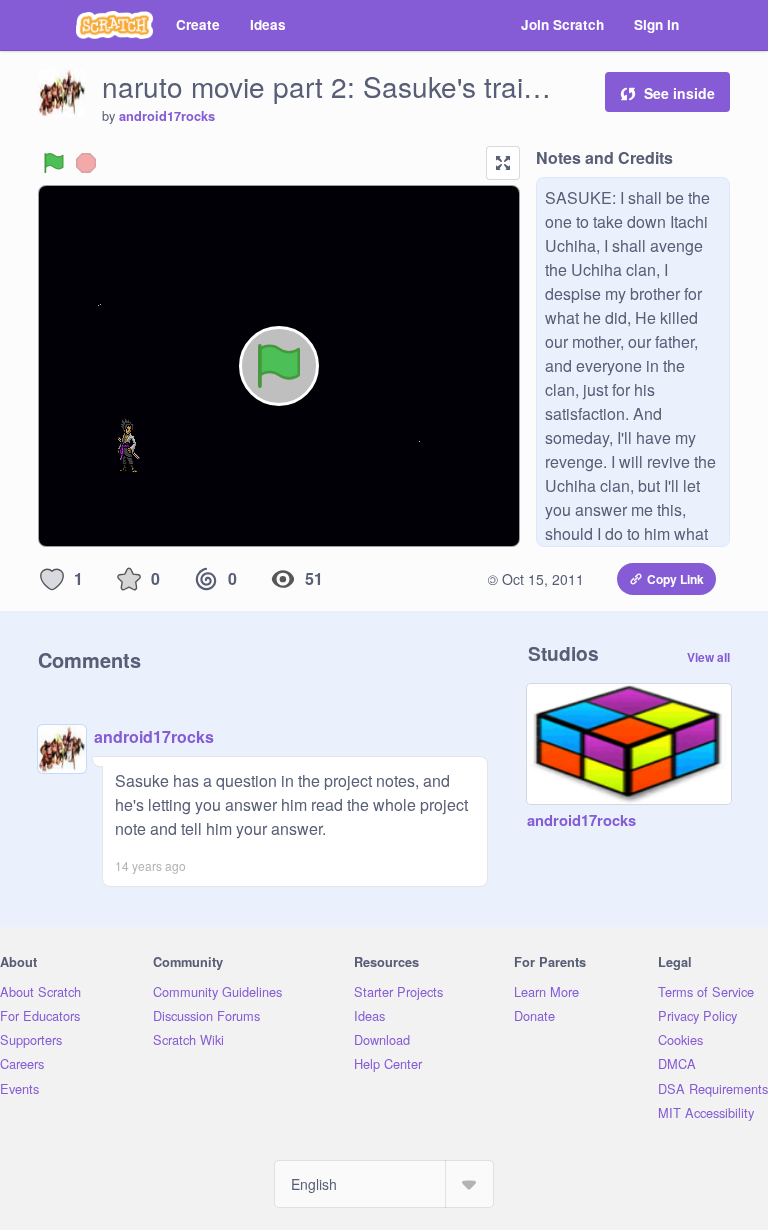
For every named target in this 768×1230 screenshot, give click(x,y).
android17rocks (167, 116)
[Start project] (54, 163)
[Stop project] (86, 163)
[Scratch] (114, 25)
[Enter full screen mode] (503, 163)
